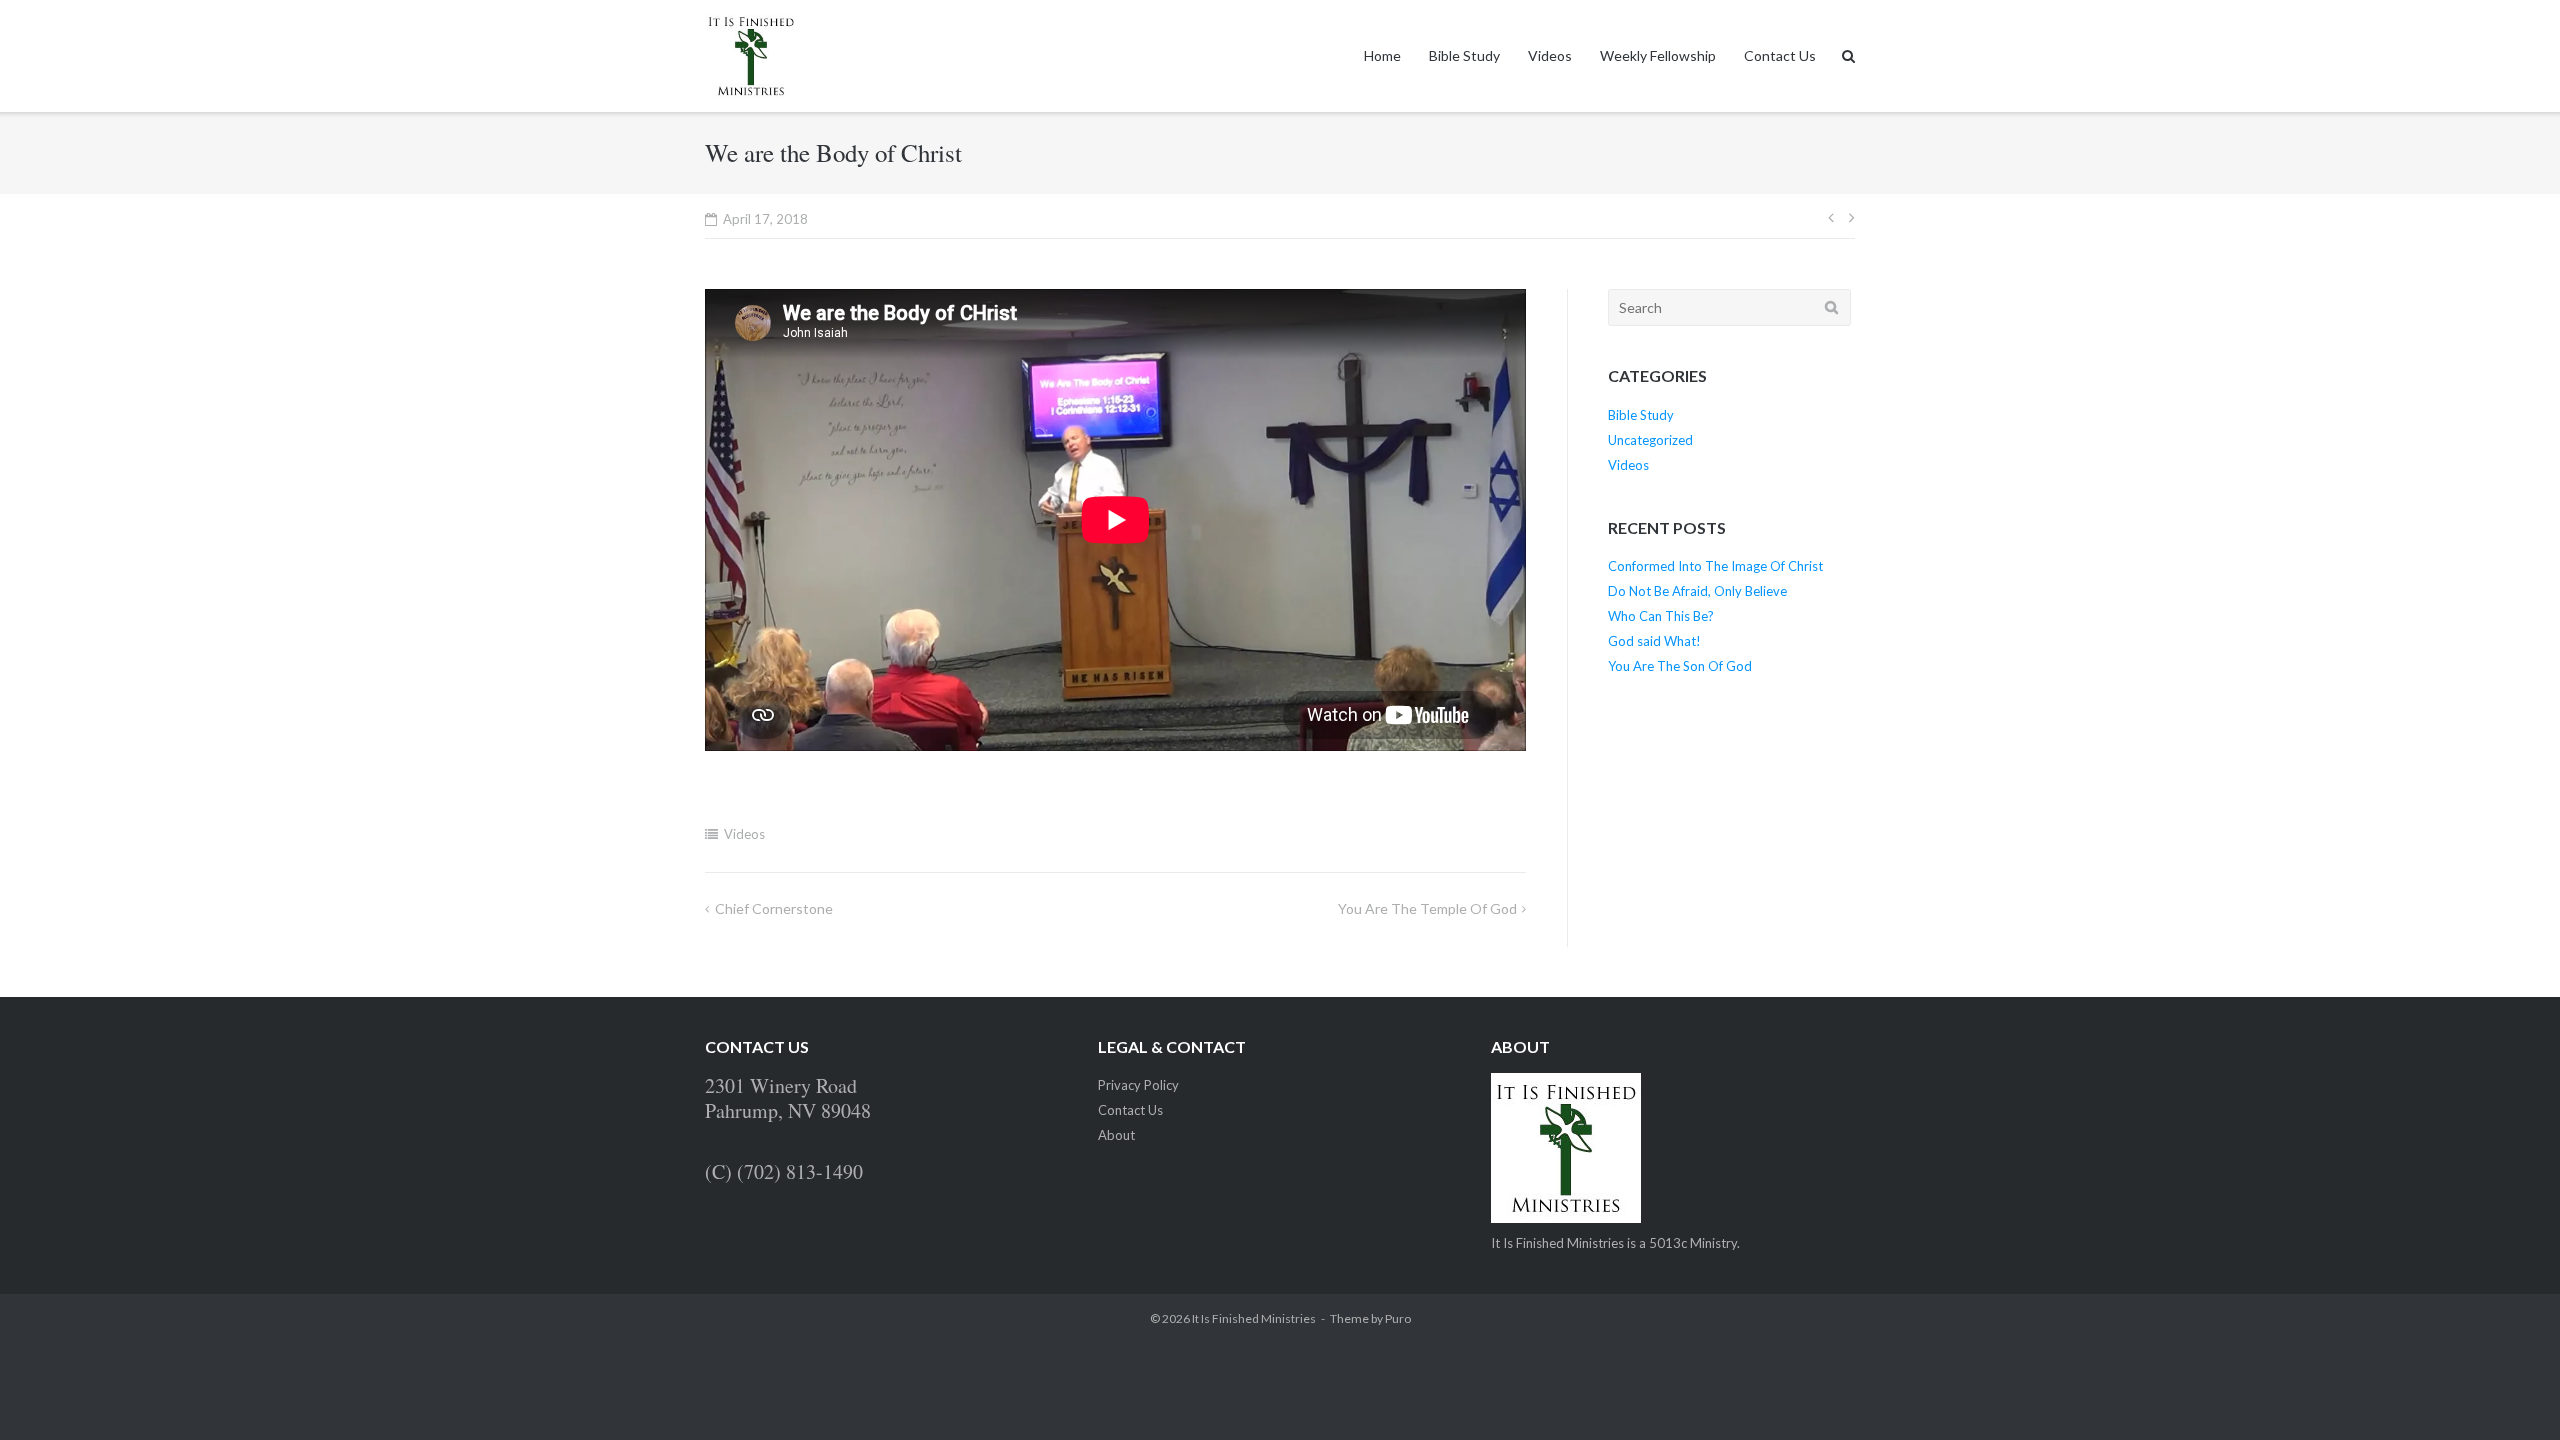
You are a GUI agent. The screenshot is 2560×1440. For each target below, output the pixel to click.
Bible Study (1464, 55)
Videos (1550, 55)
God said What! (1654, 641)
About (1116, 1135)
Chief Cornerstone (774, 908)
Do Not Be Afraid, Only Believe (1697, 591)
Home (1382, 55)
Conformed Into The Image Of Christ (1715, 566)
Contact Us (1780, 55)
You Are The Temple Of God (1427, 908)
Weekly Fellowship (1658, 55)
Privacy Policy (1138, 1085)
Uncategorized (1650, 440)
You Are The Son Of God (1680, 666)
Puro (1398, 1318)
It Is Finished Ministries (1254, 1318)
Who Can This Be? (1661, 616)
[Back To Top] (2510, 1392)
